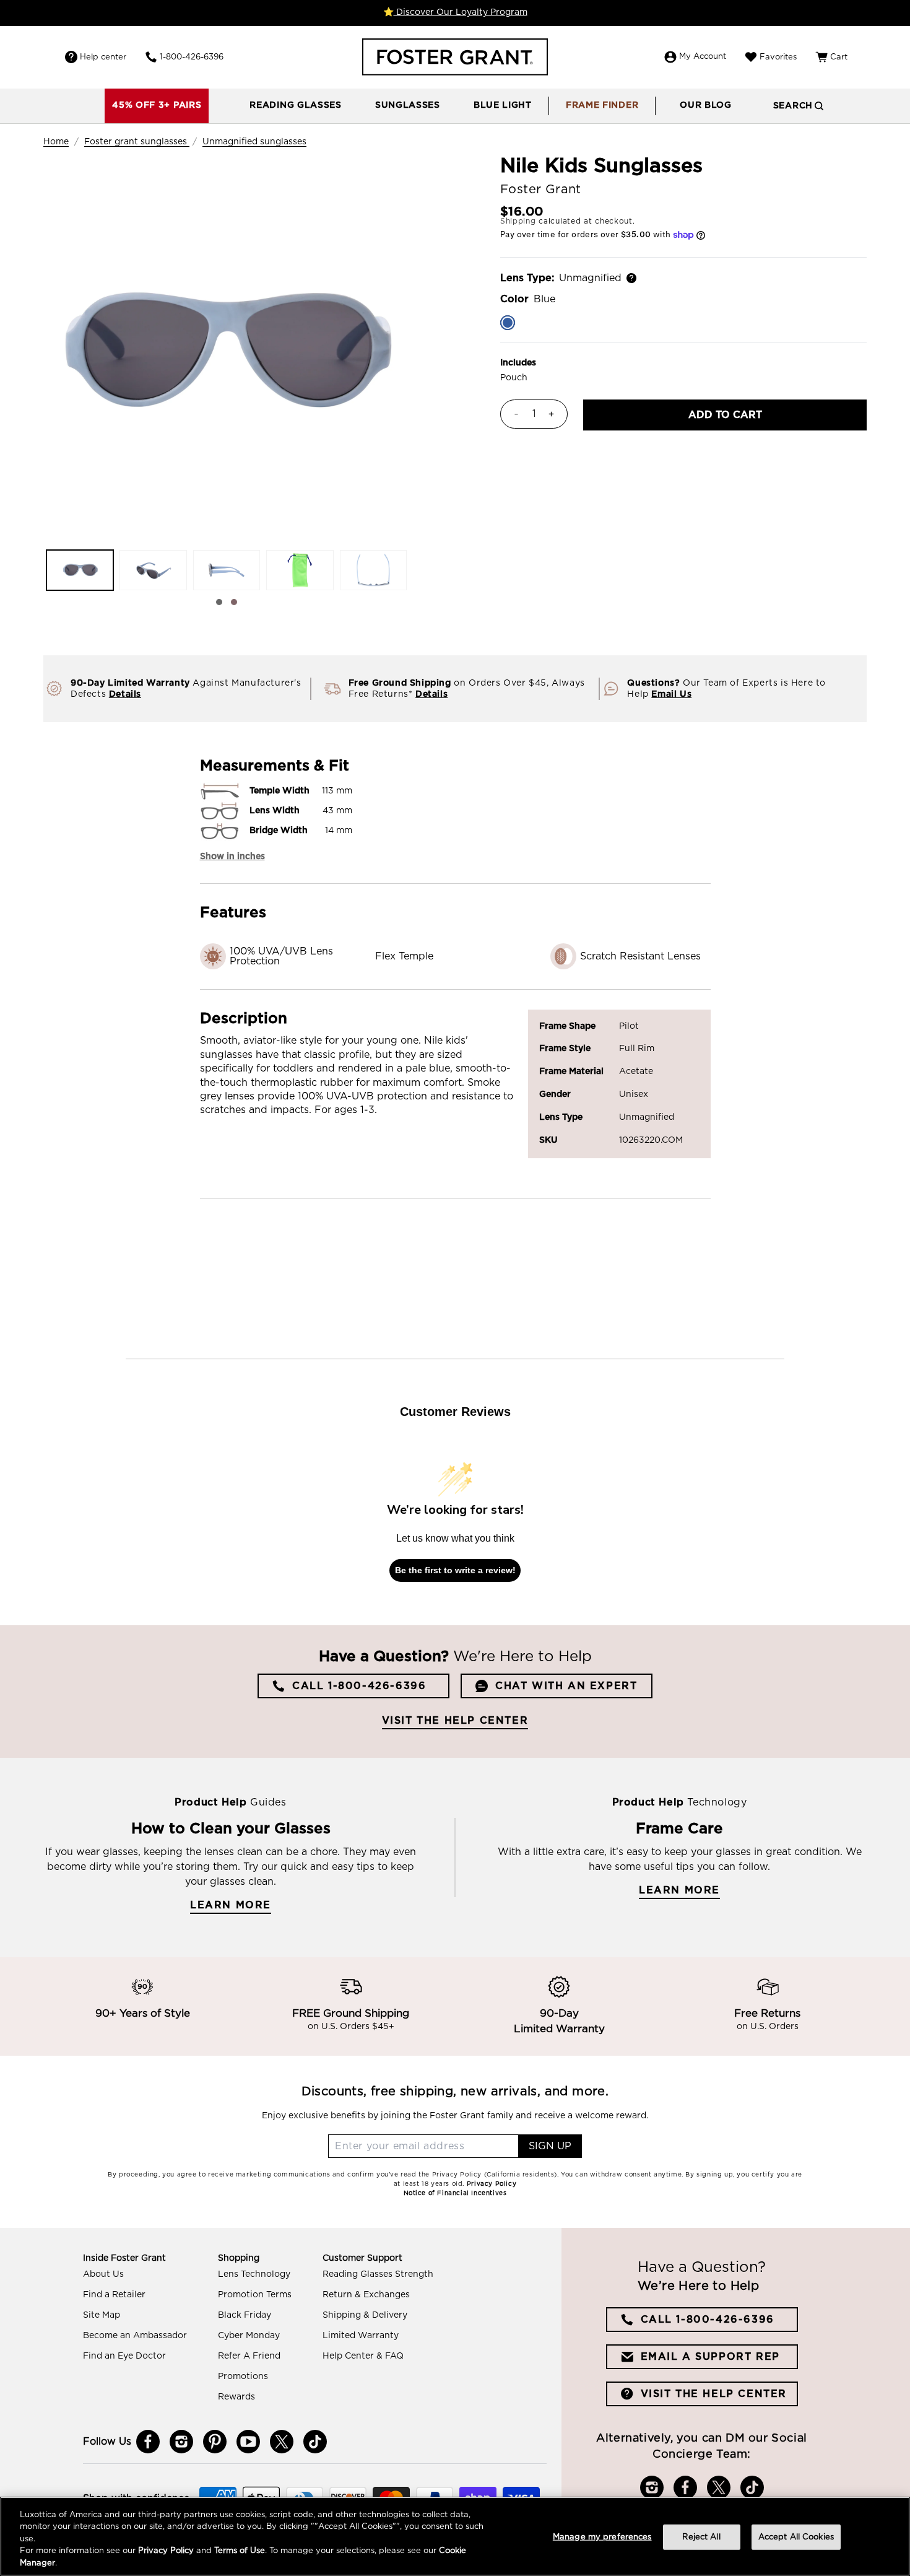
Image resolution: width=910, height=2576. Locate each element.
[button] (296, 106)
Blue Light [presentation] (503, 105)
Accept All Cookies (796, 2537)
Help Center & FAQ (363, 2356)
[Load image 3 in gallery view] (227, 570)
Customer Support (362, 2258)
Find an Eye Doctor (124, 2356)
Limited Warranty (361, 2336)
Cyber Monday (249, 2336)
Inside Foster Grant (124, 2258)
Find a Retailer (114, 2295)
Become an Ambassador (135, 2336)
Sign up (550, 2146)
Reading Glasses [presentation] (296, 105)
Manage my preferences (602, 2537)
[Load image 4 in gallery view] (300, 570)
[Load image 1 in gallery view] (80, 570)
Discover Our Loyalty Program (461, 12)
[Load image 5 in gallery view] (373, 570)
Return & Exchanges (366, 2295)
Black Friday (245, 2315)
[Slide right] (234, 602)
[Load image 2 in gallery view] (153, 570)
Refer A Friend (249, 2356)
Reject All (701, 2537)
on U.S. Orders (768, 2027)
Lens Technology (254, 2274)
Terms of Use (240, 2552)
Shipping (518, 221)
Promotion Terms (255, 2295)
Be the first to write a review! (455, 1570)
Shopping (239, 2258)
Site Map (102, 2315)
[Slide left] (219, 602)
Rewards (236, 2397)
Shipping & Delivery (365, 2315)
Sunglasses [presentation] (408, 105)
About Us (103, 2274)
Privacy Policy (166, 2552)
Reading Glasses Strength (378, 2274)
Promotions (243, 2377)
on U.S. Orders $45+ (351, 2027)
